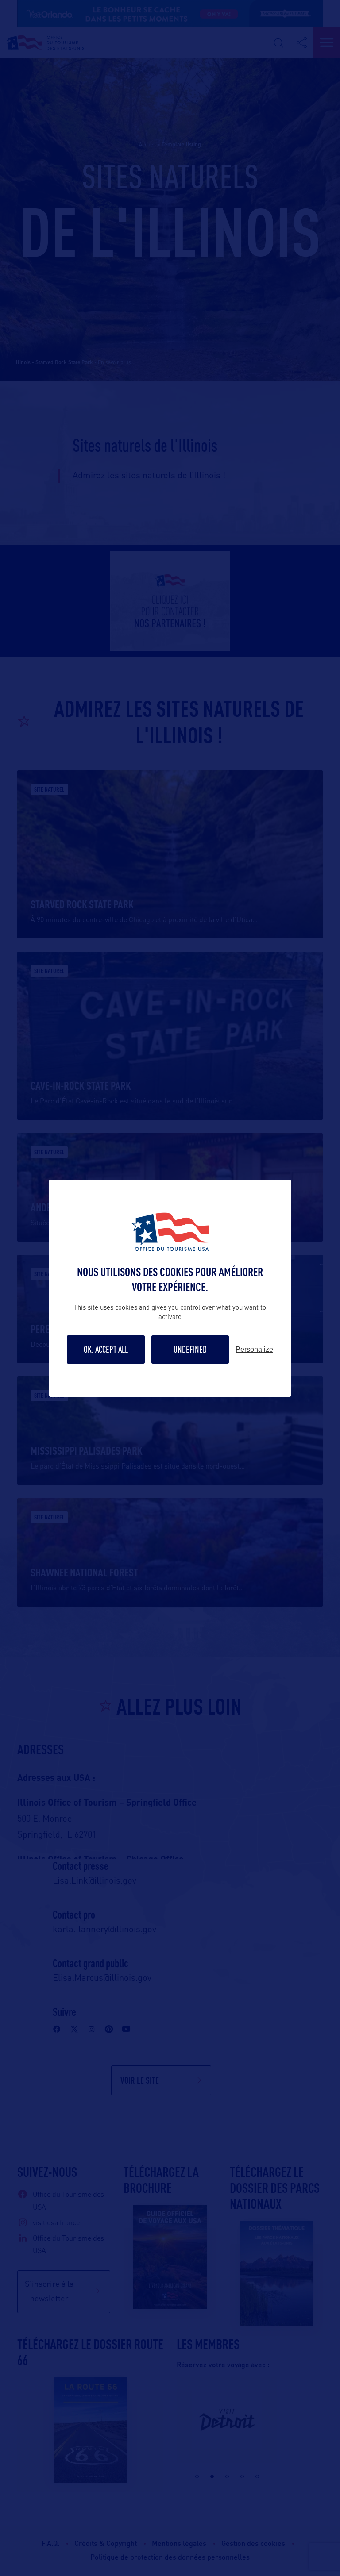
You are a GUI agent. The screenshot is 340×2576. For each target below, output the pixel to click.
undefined (190, 1349)
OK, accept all (106, 1349)
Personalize (254, 1350)
